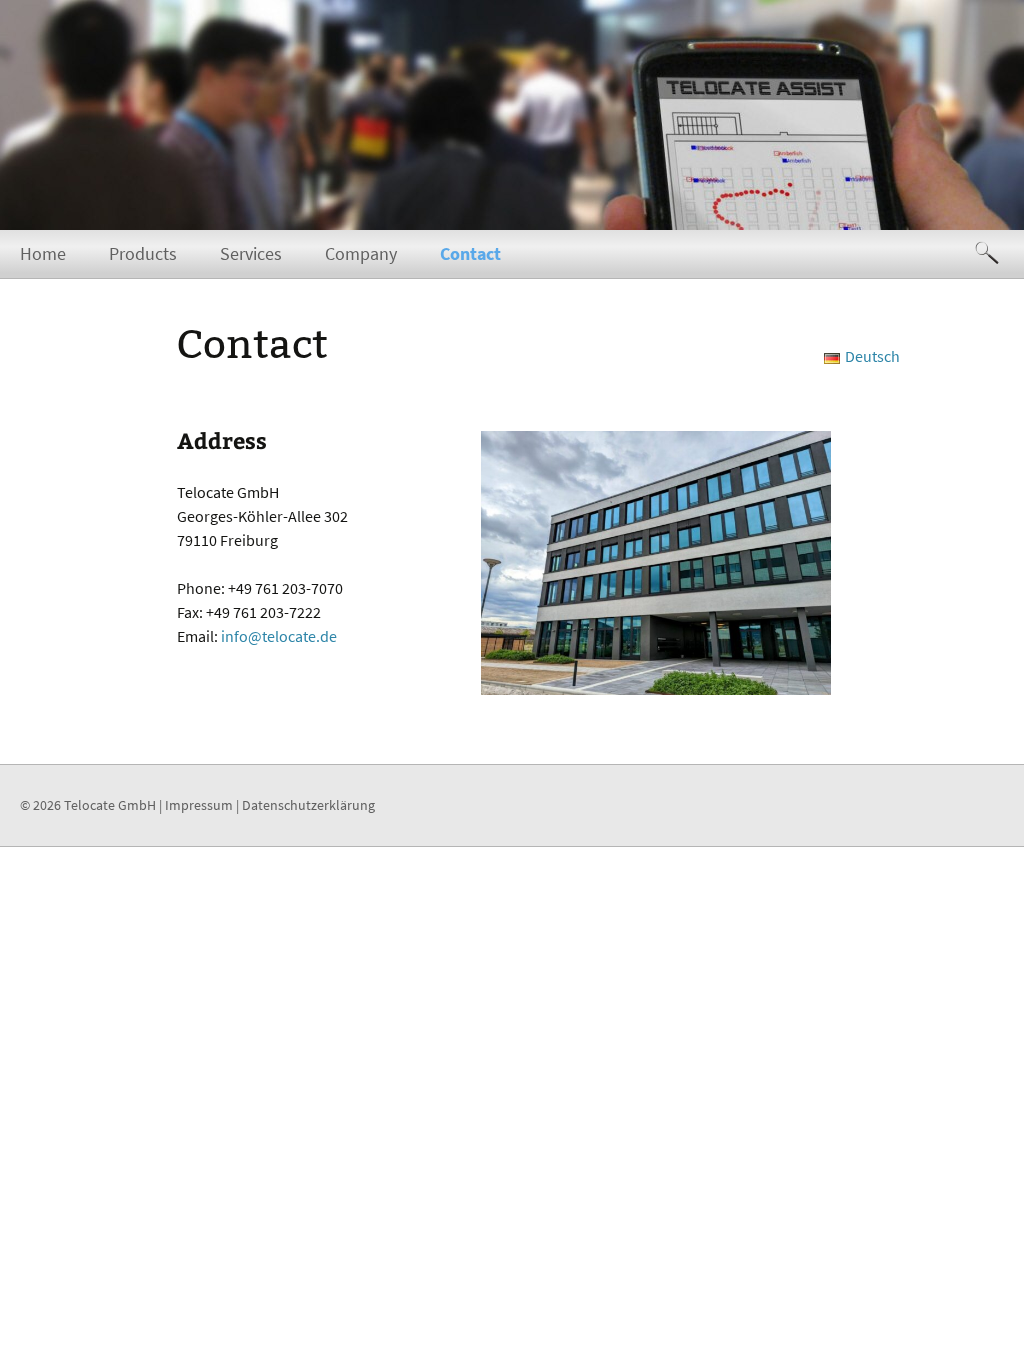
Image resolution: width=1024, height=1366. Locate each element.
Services (251, 253)
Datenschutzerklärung (308, 805)
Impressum (199, 805)
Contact (470, 253)
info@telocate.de (279, 636)
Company (361, 253)
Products (143, 253)
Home (43, 253)
